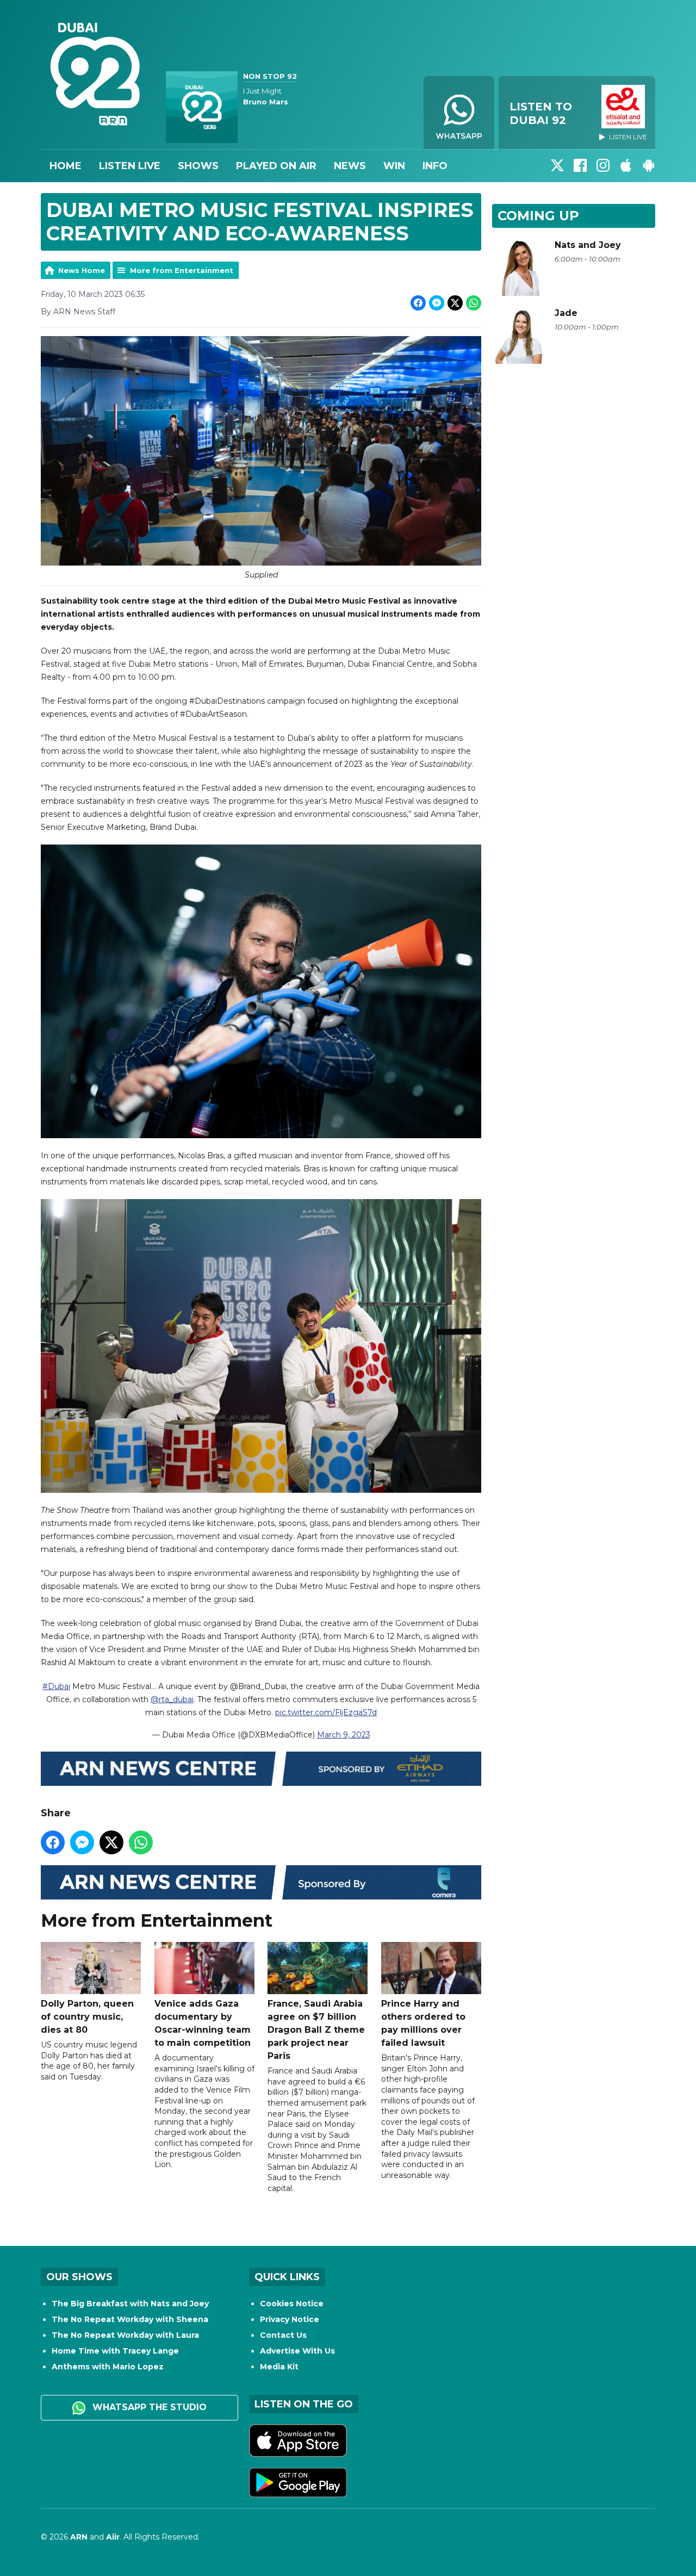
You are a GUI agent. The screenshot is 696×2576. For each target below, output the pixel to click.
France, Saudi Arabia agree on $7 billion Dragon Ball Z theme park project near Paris (316, 2030)
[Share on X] (455, 303)
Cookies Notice (292, 2304)
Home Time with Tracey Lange (115, 2351)
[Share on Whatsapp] (474, 303)
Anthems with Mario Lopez (108, 2367)
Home (66, 166)
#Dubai (56, 1686)
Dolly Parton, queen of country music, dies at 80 (87, 2017)
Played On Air (276, 166)
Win (394, 166)
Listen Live (130, 166)
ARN (79, 2537)
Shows (198, 166)
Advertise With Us (297, 2351)
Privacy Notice (290, 2319)
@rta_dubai (172, 1699)
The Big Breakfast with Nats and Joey (130, 2304)
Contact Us (283, 2335)
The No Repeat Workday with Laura (125, 2335)
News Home (82, 270)
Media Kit (279, 2367)
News (350, 166)
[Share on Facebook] (418, 303)
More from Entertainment (182, 270)
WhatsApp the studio (148, 2407)
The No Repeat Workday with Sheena (130, 2319)
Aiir (113, 2537)
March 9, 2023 (344, 1735)
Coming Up (538, 216)
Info (435, 166)
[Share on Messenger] (437, 303)
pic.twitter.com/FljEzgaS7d (326, 1712)
